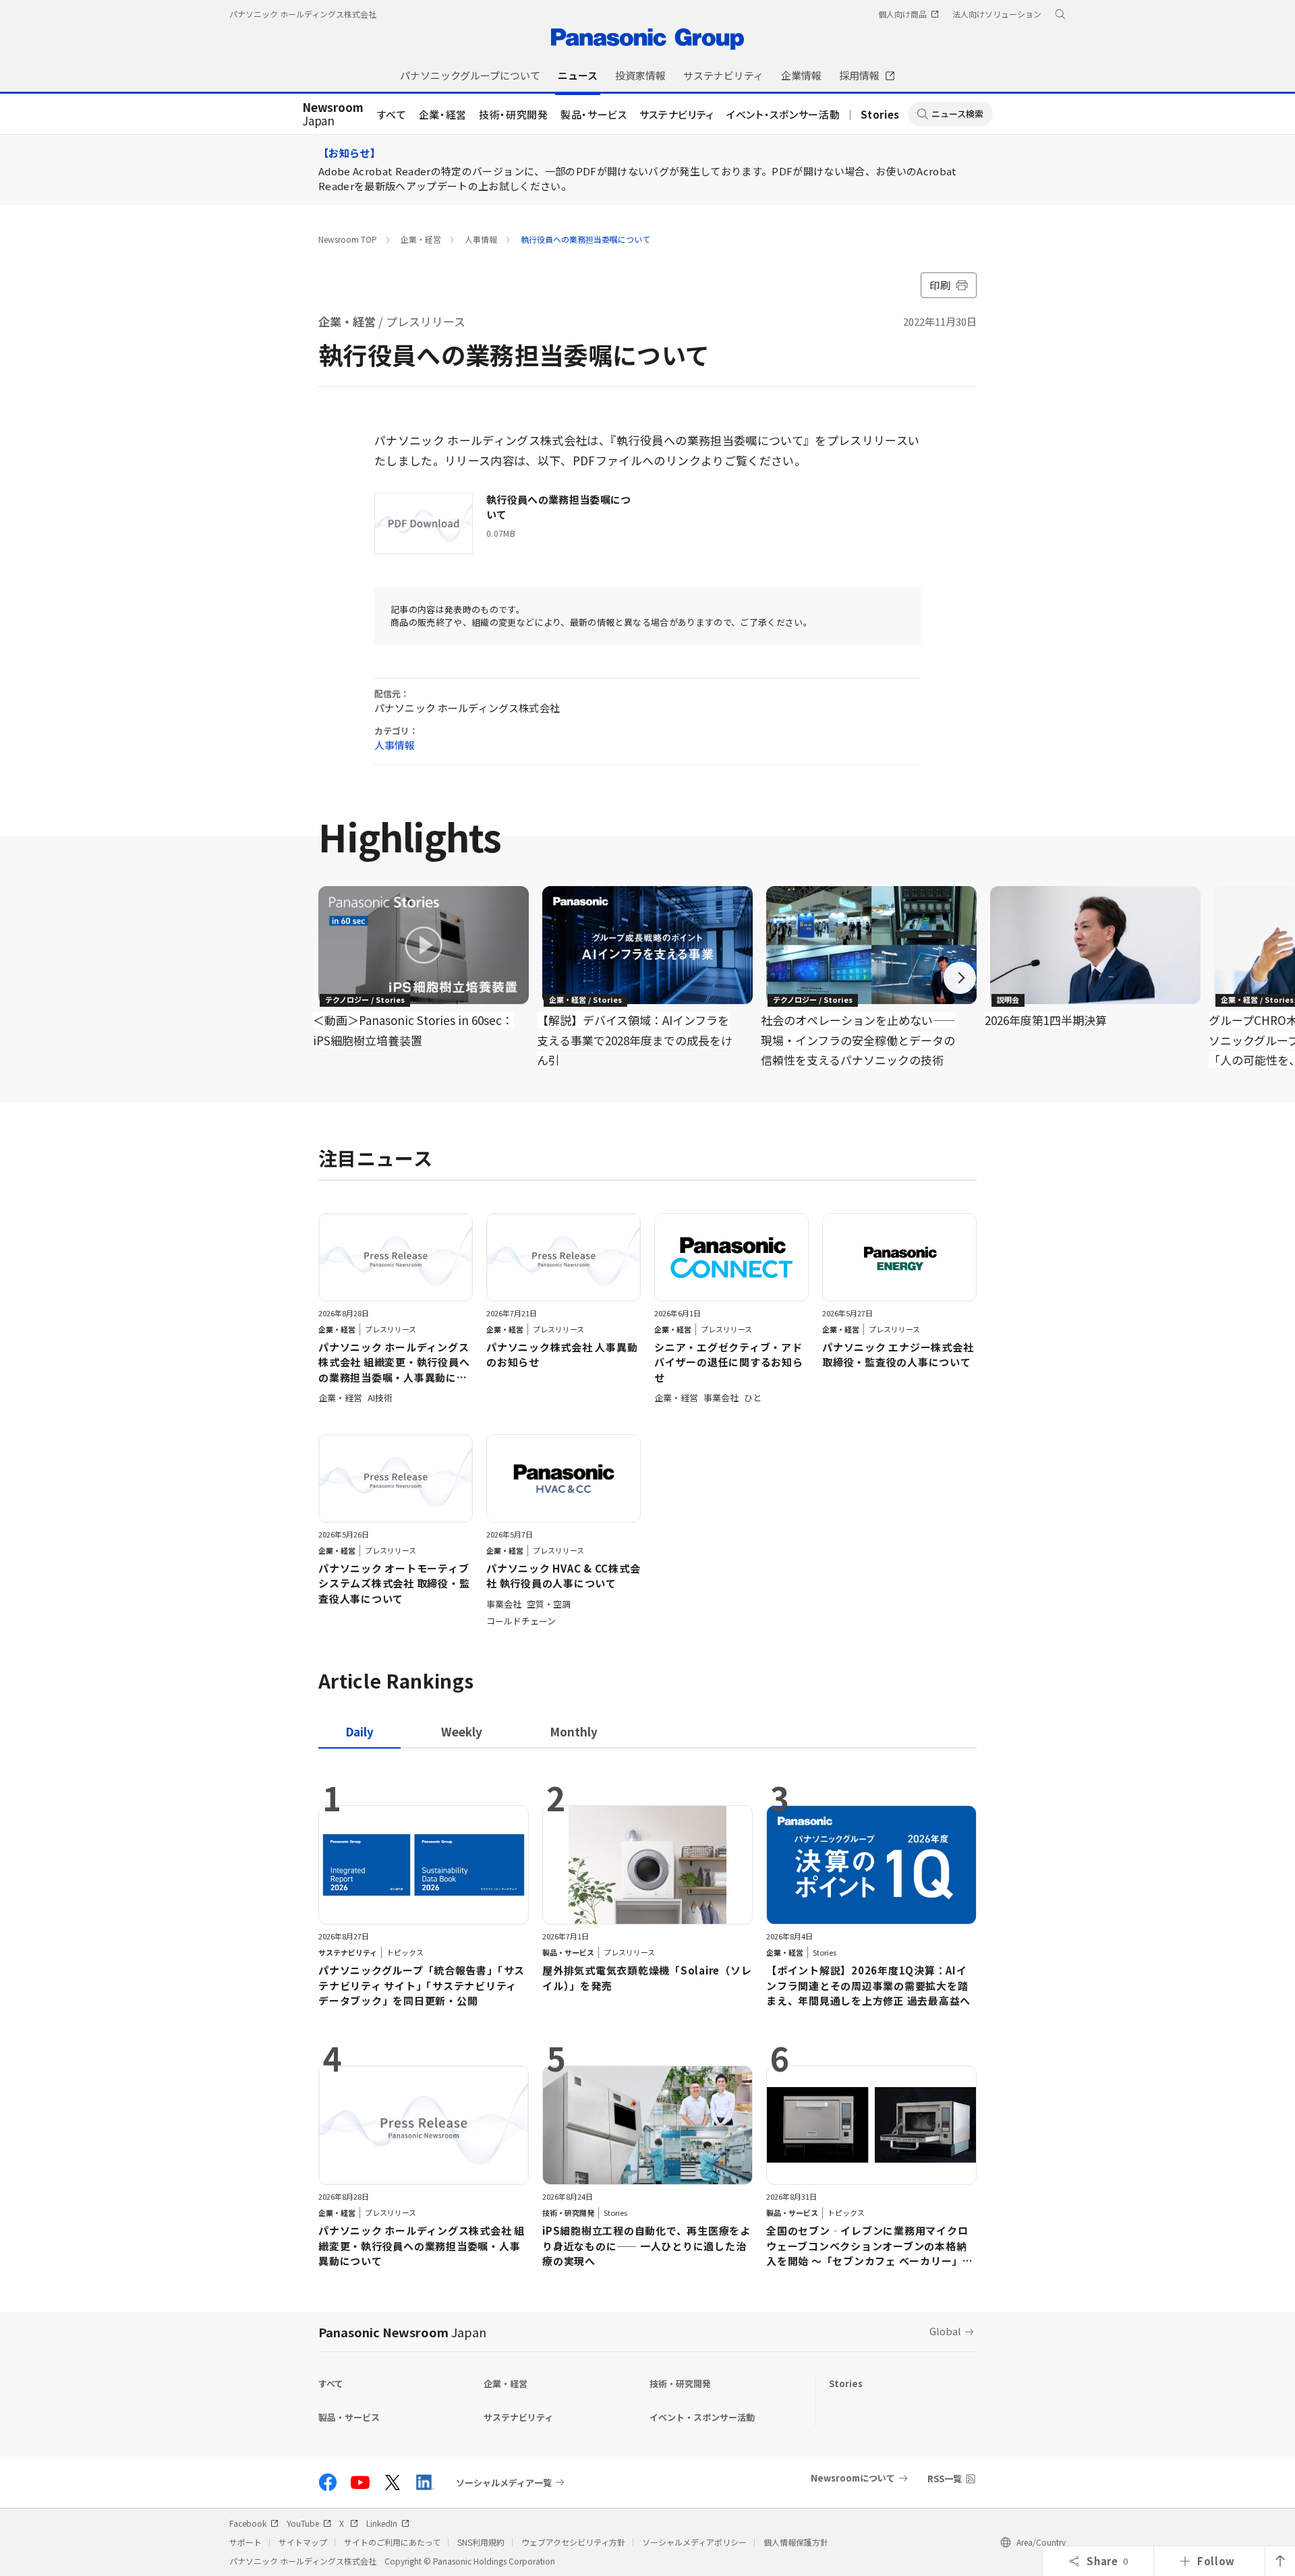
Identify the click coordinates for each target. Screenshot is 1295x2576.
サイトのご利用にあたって (392, 2542)
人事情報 (481, 239)
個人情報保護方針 (796, 2542)
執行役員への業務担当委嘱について (585, 239)
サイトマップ (303, 2542)
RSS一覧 (945, 2479)
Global (945, 2331)
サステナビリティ (677, 114)
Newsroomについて (853, 2478)
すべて (392, 114)
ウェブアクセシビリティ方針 (573, 2542)
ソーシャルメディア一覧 (504, 2482)
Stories (880, 114)
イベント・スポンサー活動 (783, 114)
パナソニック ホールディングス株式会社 (303, 14)
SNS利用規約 (481, 2542)
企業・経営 (443, 114)
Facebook (248, 2523)
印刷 (940, 285)
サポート (246, 2542)
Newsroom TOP (348, 239)
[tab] (462, 1731)
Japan (333, 115)
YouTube (303, 2523)
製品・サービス (594, 114)
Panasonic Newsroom (402, 2332)
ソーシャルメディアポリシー (694, 2542)
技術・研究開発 (514, 114)
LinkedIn (382, 2523)
